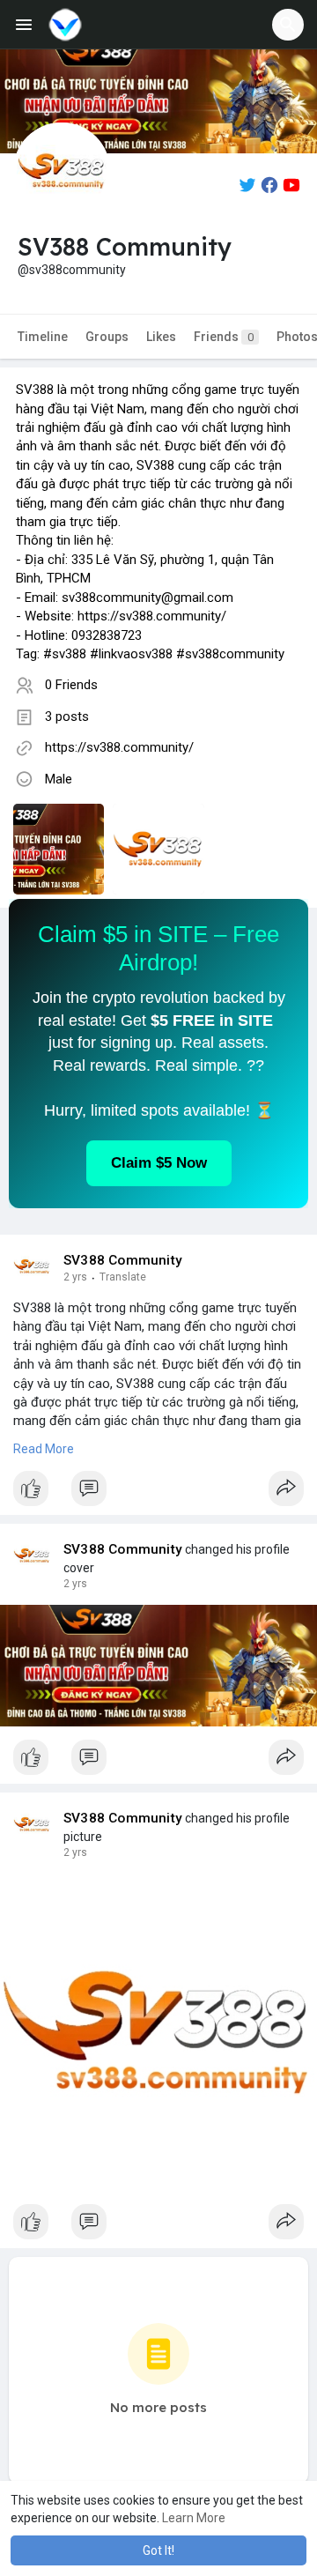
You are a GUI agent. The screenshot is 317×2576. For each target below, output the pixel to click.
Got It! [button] (158, 2550)
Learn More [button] (194, 2518)
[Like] (158, 1493)
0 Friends (71, 685)
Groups (107, 337)
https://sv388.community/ (119, 747)
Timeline (43, 337)
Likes (161, 337)
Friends (224, 337)
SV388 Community (123, 1260)
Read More (44, 1449)
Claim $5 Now (159, 1163)
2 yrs (75, 1277)
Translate (123, 1277)
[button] (288, 25)
